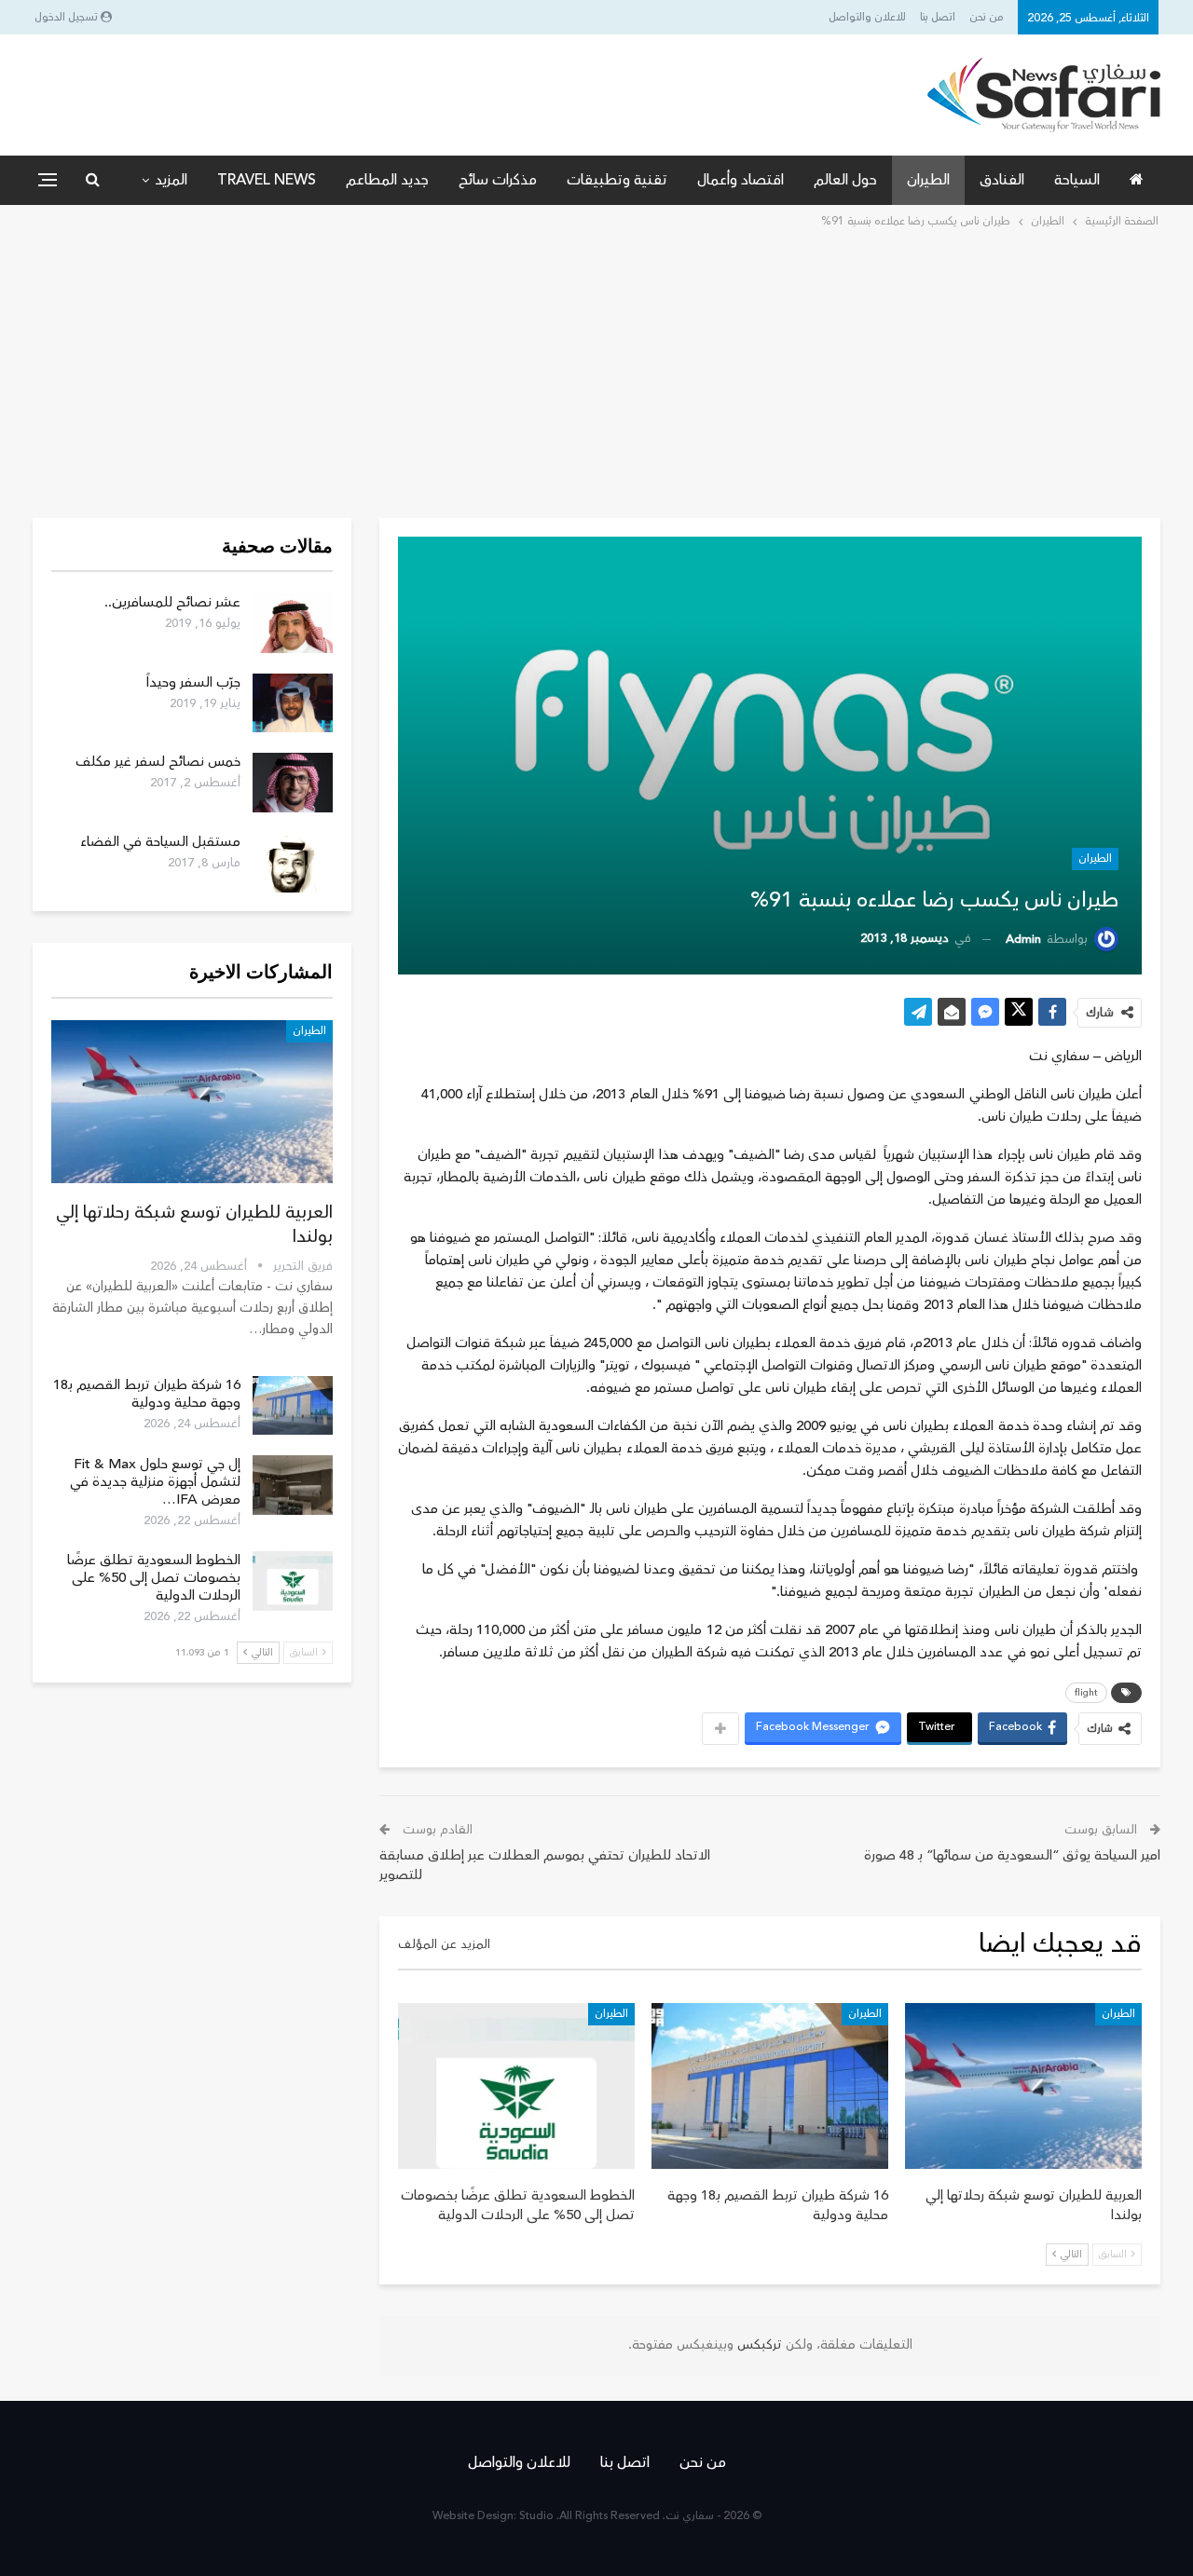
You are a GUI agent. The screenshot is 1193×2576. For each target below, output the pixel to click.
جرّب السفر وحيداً (193, 682)
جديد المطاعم (387, 180)
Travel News (267, 180)
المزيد (171, 180)
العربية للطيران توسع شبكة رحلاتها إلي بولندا (194, 1224)
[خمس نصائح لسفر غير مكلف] (293, 783)
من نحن (987, 17)
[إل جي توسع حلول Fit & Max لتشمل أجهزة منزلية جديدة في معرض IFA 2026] (293, 1485)
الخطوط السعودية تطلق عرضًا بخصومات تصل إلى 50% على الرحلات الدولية (154, 1578)
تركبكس (758, 2345)
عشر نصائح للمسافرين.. (172, 602)
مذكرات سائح (498, 180)
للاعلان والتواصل (867, 17)
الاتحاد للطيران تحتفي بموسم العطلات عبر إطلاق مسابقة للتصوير (545, 1865)
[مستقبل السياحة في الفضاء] (293, 863)
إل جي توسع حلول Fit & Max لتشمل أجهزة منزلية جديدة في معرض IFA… (155, 1482)
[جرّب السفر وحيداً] (293, 703)
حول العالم (845, 180)
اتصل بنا (938, 17)
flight (1086, 1693)
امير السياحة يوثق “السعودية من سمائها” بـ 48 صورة (1012, 1855)
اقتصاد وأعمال (740, 180)
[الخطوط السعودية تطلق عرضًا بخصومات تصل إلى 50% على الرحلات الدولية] (516, 2086)
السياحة (1077, 180)
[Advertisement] (596, 372)
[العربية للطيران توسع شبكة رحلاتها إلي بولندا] (1023, 2086)
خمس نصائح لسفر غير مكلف (158, 762)
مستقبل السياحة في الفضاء (160, 842)
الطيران (928, 180)
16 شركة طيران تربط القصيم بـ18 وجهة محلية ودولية (147, 1394)
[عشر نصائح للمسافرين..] (293, 623)
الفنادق (1002, 180)
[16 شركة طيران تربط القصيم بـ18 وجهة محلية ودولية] (770, 2086)
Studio (536, 2516)
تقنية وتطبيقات (617, 180)
